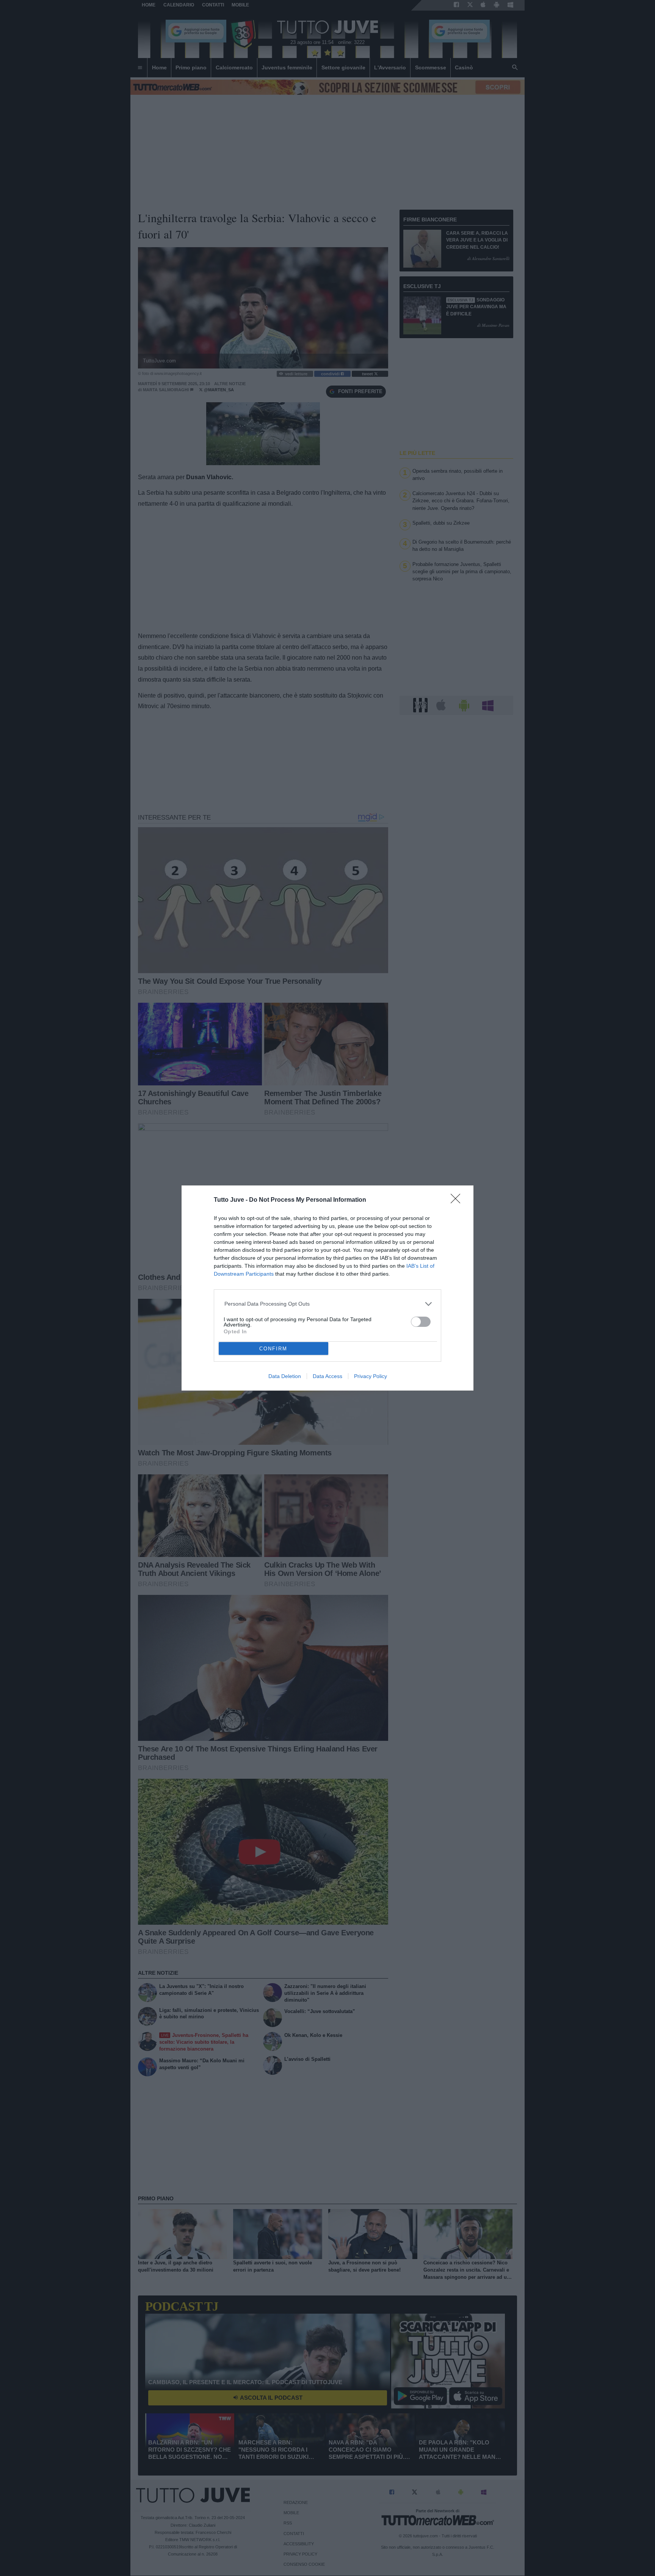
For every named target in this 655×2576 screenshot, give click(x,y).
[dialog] (327, 1288)
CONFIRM (273, 1349)
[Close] (458, 1201)
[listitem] (328, 1304)
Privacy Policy (371, 1376)
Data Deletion (285, 1376)
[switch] (421, 1322)
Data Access (327, 1376)
